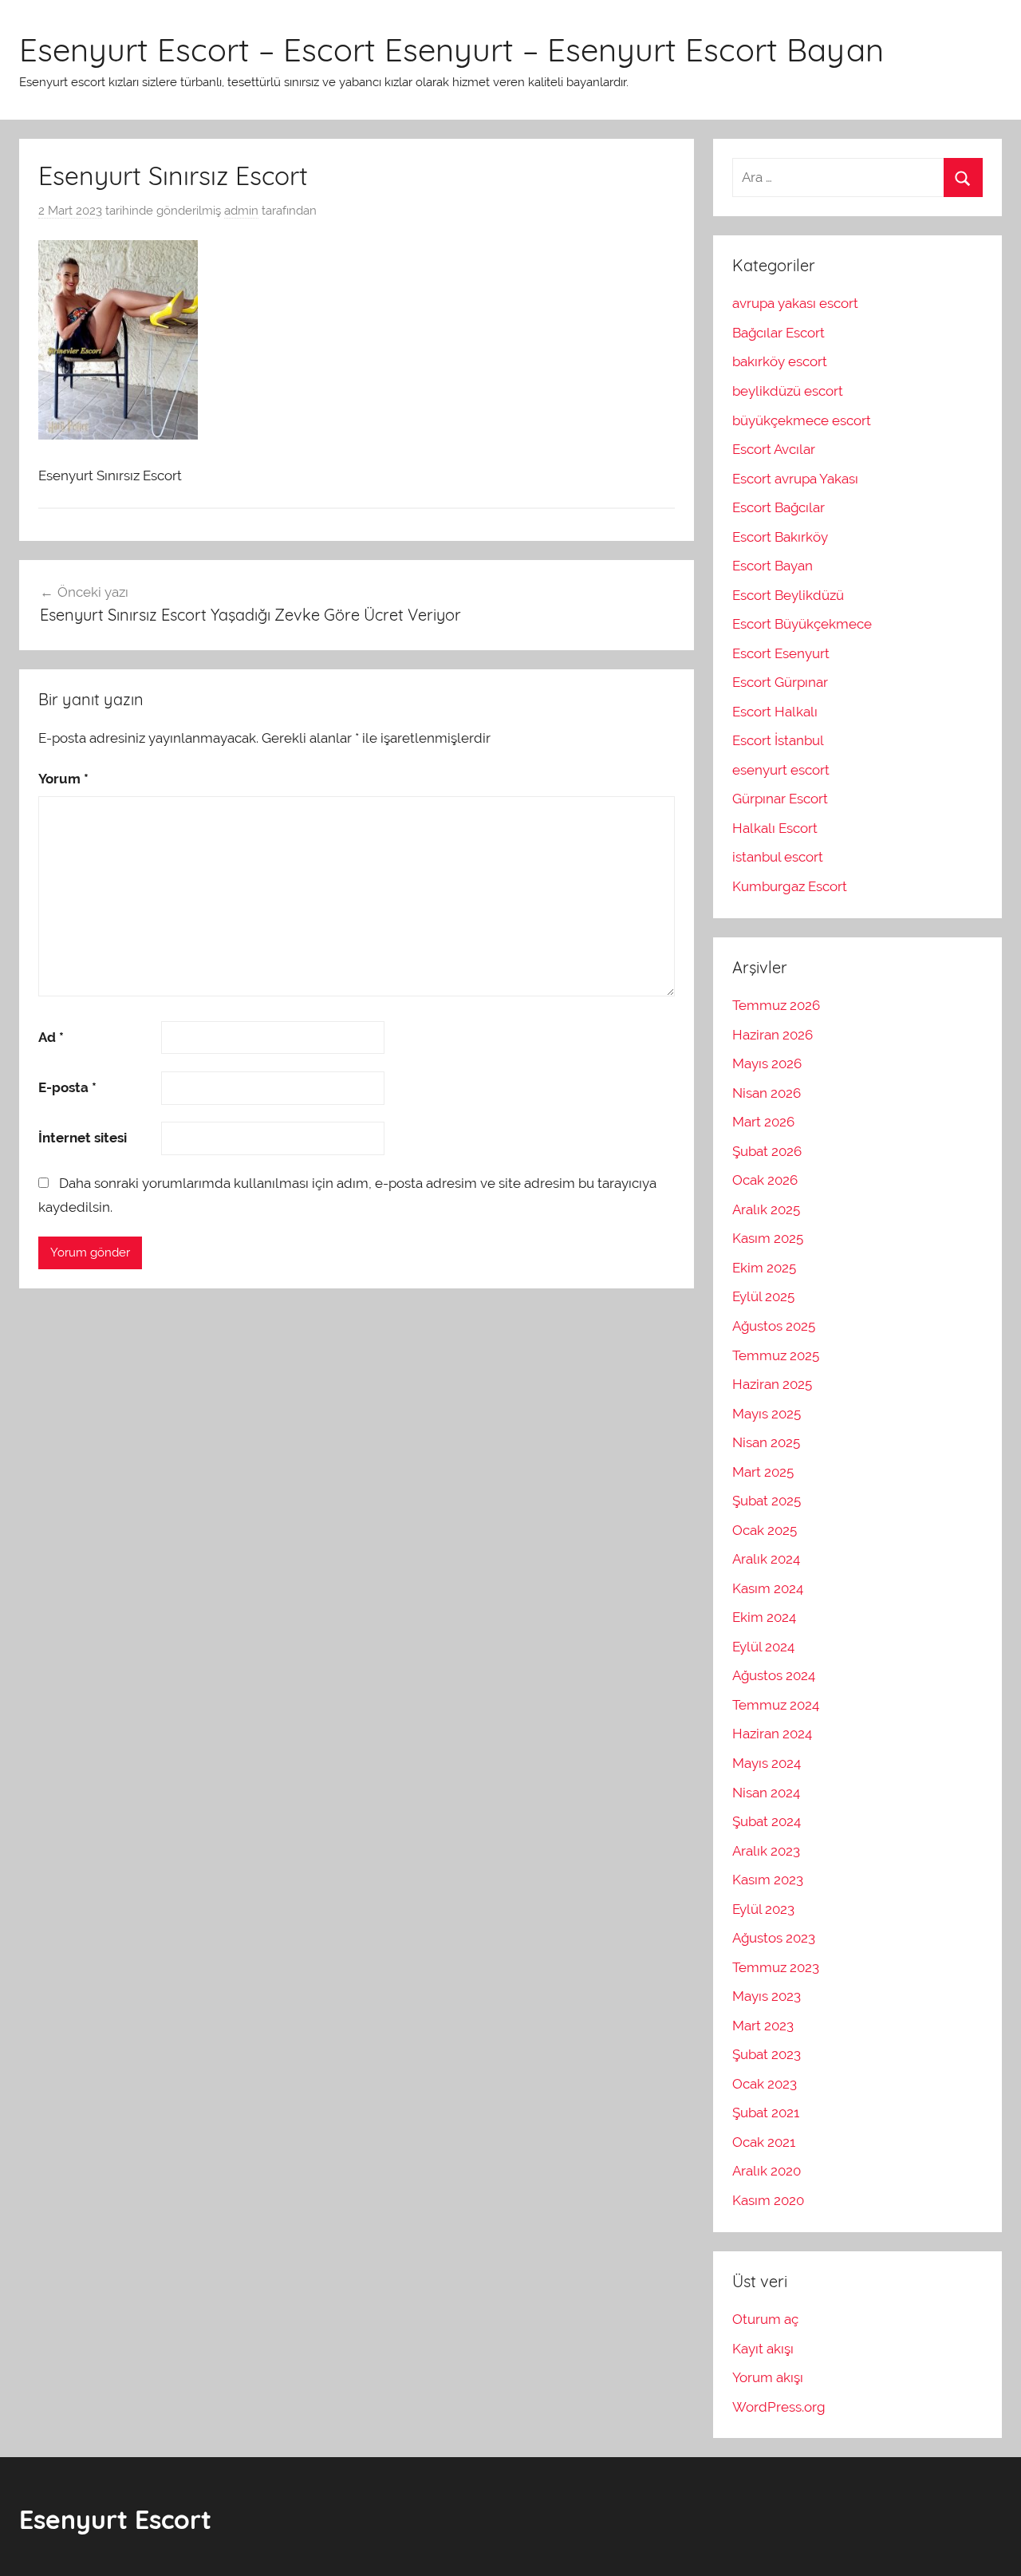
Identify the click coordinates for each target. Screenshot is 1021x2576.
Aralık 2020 (767, 2171)
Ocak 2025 (765, 1530)
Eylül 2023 (763, 1909)
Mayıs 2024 (767, 1763)
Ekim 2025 (764, 1268)
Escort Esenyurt (781, 653)
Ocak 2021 (764, 2142)
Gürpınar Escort (780, 799)
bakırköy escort (780, 361)
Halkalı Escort (775, 828)
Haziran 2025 (772, 1384)
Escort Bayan (773, 566)
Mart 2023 (763, 2026)
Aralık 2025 (766, 1209)
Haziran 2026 (773, 1035)
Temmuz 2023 (776, 1967)
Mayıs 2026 (767, 1063)
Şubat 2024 (767, 1821)
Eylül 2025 (763, 1296)
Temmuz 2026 (776, 1005)
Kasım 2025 (768, 1238)
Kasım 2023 (768, 1880)
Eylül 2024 (763, 1647)
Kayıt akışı (763, 2349)
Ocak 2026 (765, 1180)
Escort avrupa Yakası (795, 479)
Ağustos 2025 (774, 1326)
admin (241, 211)
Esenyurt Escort (115, 2519)
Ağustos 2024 (774, 1675)
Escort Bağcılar (779, 507)
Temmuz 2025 (776, 1355)
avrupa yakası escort (795, 303)
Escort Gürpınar (780, 682)
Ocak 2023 (765, 2084)
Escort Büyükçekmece (802, 624)
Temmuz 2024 (776, 1705)
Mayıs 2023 (767, 1996)
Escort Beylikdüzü (788, 595)
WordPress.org (779, 2407)
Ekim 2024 (764, 1617)
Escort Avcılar (774, 449)
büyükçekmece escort (802, 420)
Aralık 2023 (766, 1851)
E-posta (67, 1087)
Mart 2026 (763, 1122)
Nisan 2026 (767, 1093)
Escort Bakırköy (780, 537)
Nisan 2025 (766, 1442)
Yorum (63, 779)
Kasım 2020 (768, 2200)
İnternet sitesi (83, 1138)
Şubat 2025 (767, 1501)
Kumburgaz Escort (790, 886)
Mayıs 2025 (767, 1414)
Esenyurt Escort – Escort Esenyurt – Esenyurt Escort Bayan (451, 49)
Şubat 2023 (767, 2054)
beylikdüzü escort (788, 391)
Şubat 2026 (767, 1151)
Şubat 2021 (766, 2112)
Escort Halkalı (775, 712)
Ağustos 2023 (774, 1938)
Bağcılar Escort (779, 333)
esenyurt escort (781, 770)
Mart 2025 (763, 1472)
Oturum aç (765, 2319)
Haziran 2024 (772, 1734)
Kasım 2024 (768, 1588)
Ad (51, 1037)
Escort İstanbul (778, 740)
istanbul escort (778, 857)
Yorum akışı (768, 2377)
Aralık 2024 (766, 1559)
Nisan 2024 (766, 1793)
